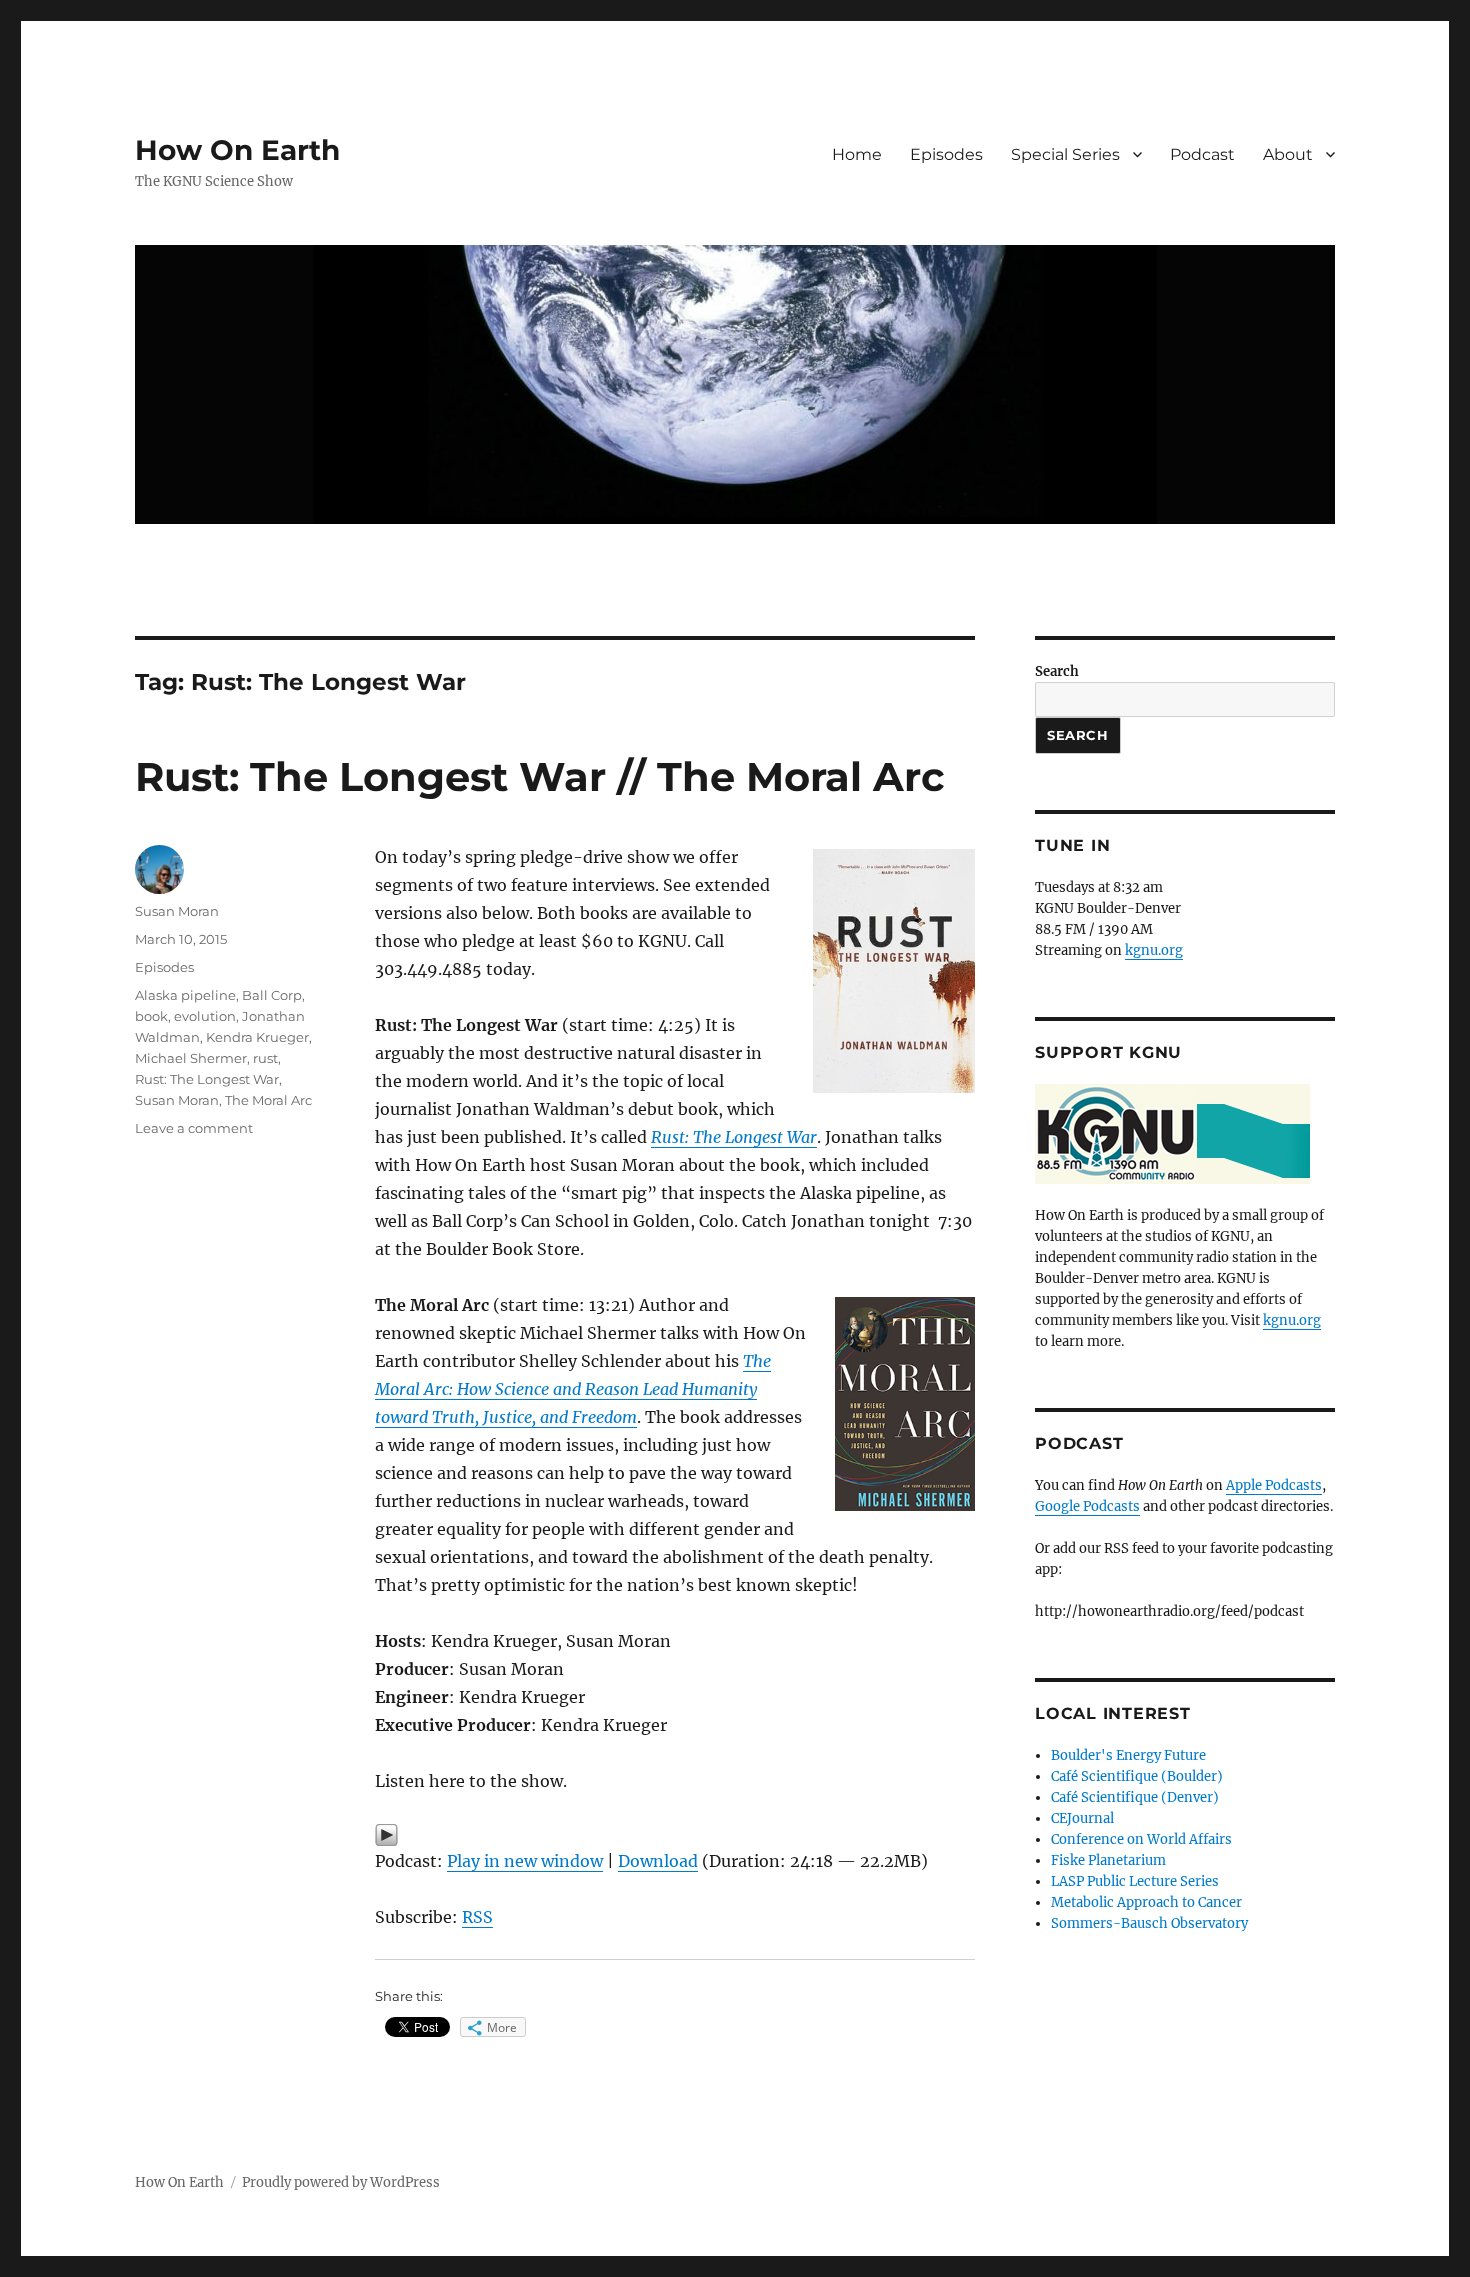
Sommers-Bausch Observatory (1149, 1923)
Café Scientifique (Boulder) (1137, 1776)
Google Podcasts (1087, 1506)
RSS (477, 1917)
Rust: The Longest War (207, 1079)
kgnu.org (1154, 950)
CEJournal (1082, 1818)
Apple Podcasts (1274, 1485)
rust (265, 1058)
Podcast (1202, 154)
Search (1057, 671)
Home (857, 154)
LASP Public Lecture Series (1135, 1881)
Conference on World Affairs (1141, 1839)
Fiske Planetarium (1108, 1860)
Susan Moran (177, 911)
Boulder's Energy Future (1128, 1755)
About (1288, 154)
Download (658, 1861)
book (151, 1016)
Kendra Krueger (257, 1037)
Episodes (946, 154)
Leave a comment (194, 1128)
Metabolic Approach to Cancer (1146, 1902)
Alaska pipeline (185, 995)
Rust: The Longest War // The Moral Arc (540, 776)
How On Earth (237, 150)
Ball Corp (272, 995)
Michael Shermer (191, 1058)
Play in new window (525, 1861)
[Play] (675, 1835)
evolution (205, 1016)
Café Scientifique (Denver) (1135, 1797)
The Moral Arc (268, 1100)
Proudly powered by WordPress (341, 2182)
